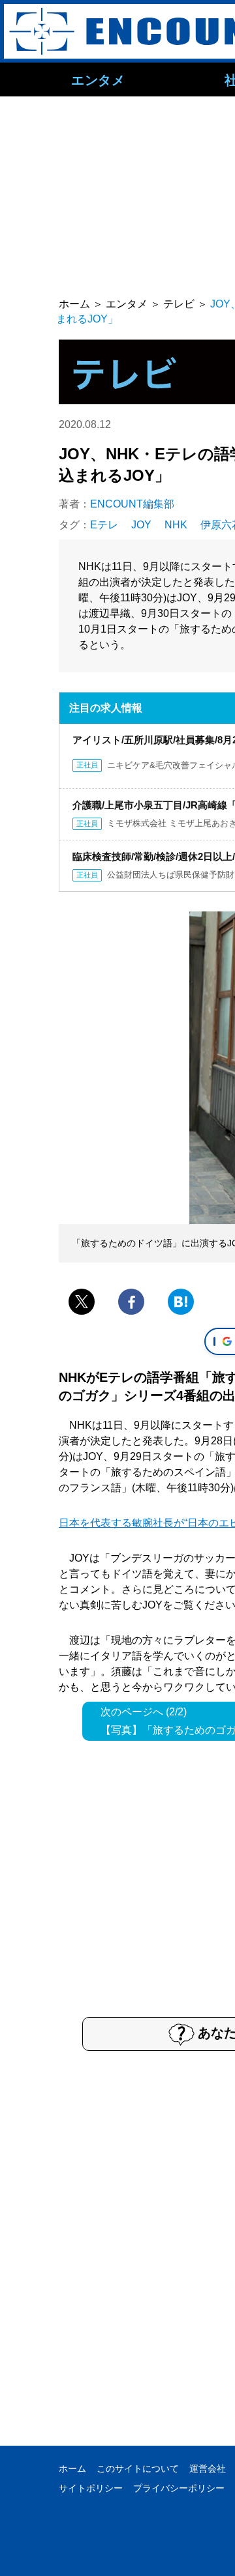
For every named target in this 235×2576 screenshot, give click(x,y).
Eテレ (104, 525)
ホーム (72, 2469)
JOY (141, 525)
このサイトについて (138, 2469)
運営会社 (208, 2469)
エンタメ (98, 79)
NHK (176, 525)
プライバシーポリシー (179, 2488)
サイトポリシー (91, 2488)
